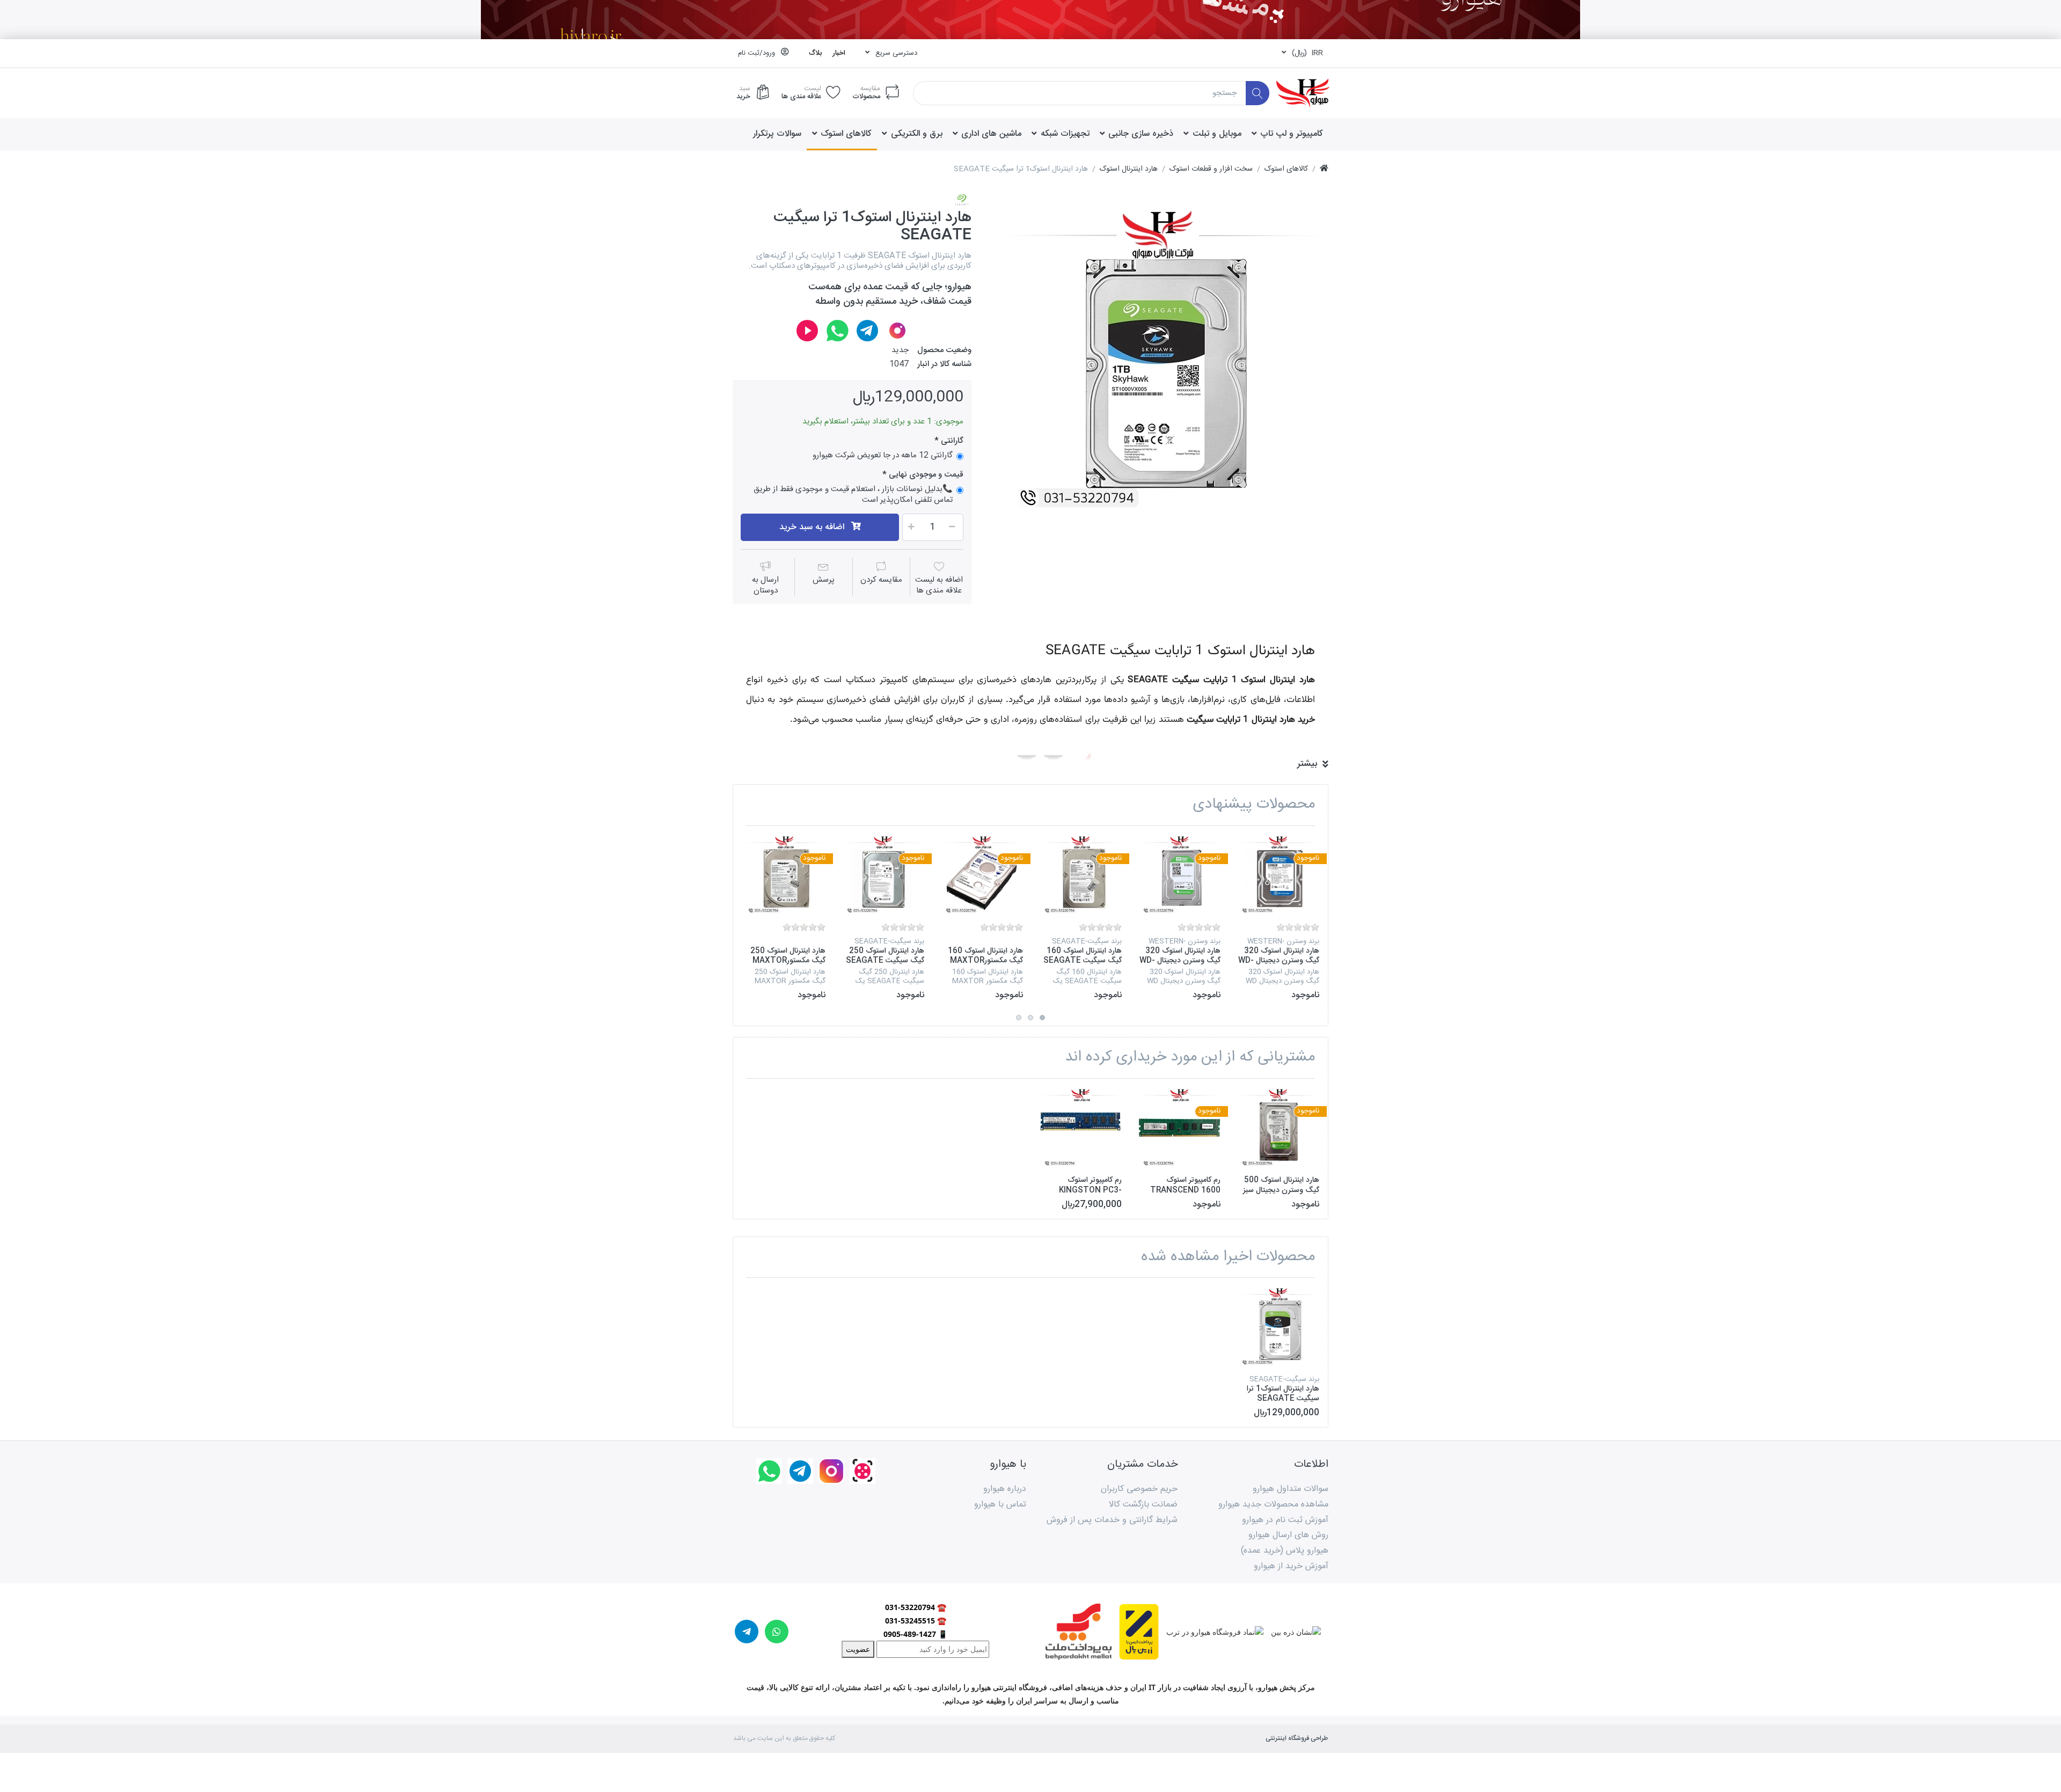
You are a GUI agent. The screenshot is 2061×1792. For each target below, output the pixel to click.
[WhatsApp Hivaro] (837, 331)
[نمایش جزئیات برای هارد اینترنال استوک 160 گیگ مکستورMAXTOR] (982, 875)
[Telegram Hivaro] (867, 331)
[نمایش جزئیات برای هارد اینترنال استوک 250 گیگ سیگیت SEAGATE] (883, 875)
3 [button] (1019, 1018)
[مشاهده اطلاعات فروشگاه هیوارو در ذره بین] (1292, 1631)
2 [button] (1030, 1018)
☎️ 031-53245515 (916, 1621)
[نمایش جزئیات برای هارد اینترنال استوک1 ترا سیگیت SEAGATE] (1278, 1327)
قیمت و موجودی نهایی (926, 475)
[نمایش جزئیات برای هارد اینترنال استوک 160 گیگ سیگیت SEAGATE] (1081, 875)
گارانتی (951, 441)
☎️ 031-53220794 (916, 1607)
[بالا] (1324, 169)
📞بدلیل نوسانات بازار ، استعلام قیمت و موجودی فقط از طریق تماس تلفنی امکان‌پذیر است (853, 495)
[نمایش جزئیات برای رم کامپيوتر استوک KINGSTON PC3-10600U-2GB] (1081, 1128)
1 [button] (1042, 1018)
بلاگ (815, 53)
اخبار (839, 53)
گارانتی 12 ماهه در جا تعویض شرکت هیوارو (883, 456)
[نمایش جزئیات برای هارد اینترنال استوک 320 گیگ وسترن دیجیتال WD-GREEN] (1179, 875)
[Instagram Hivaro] (897, 331)
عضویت (858, 1649)
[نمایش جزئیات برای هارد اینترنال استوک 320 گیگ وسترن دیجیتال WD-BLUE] (1278, 875)
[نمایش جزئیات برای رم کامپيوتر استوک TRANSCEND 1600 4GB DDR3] (1179, 1128)
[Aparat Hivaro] (807, 331)
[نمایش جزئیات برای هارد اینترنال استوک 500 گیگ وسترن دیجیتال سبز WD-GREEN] (1278, 1128)
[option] (1158, 361)
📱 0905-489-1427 (915, 1634)
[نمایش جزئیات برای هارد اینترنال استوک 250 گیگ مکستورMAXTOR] (784, 875)
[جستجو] (1258, 93)
